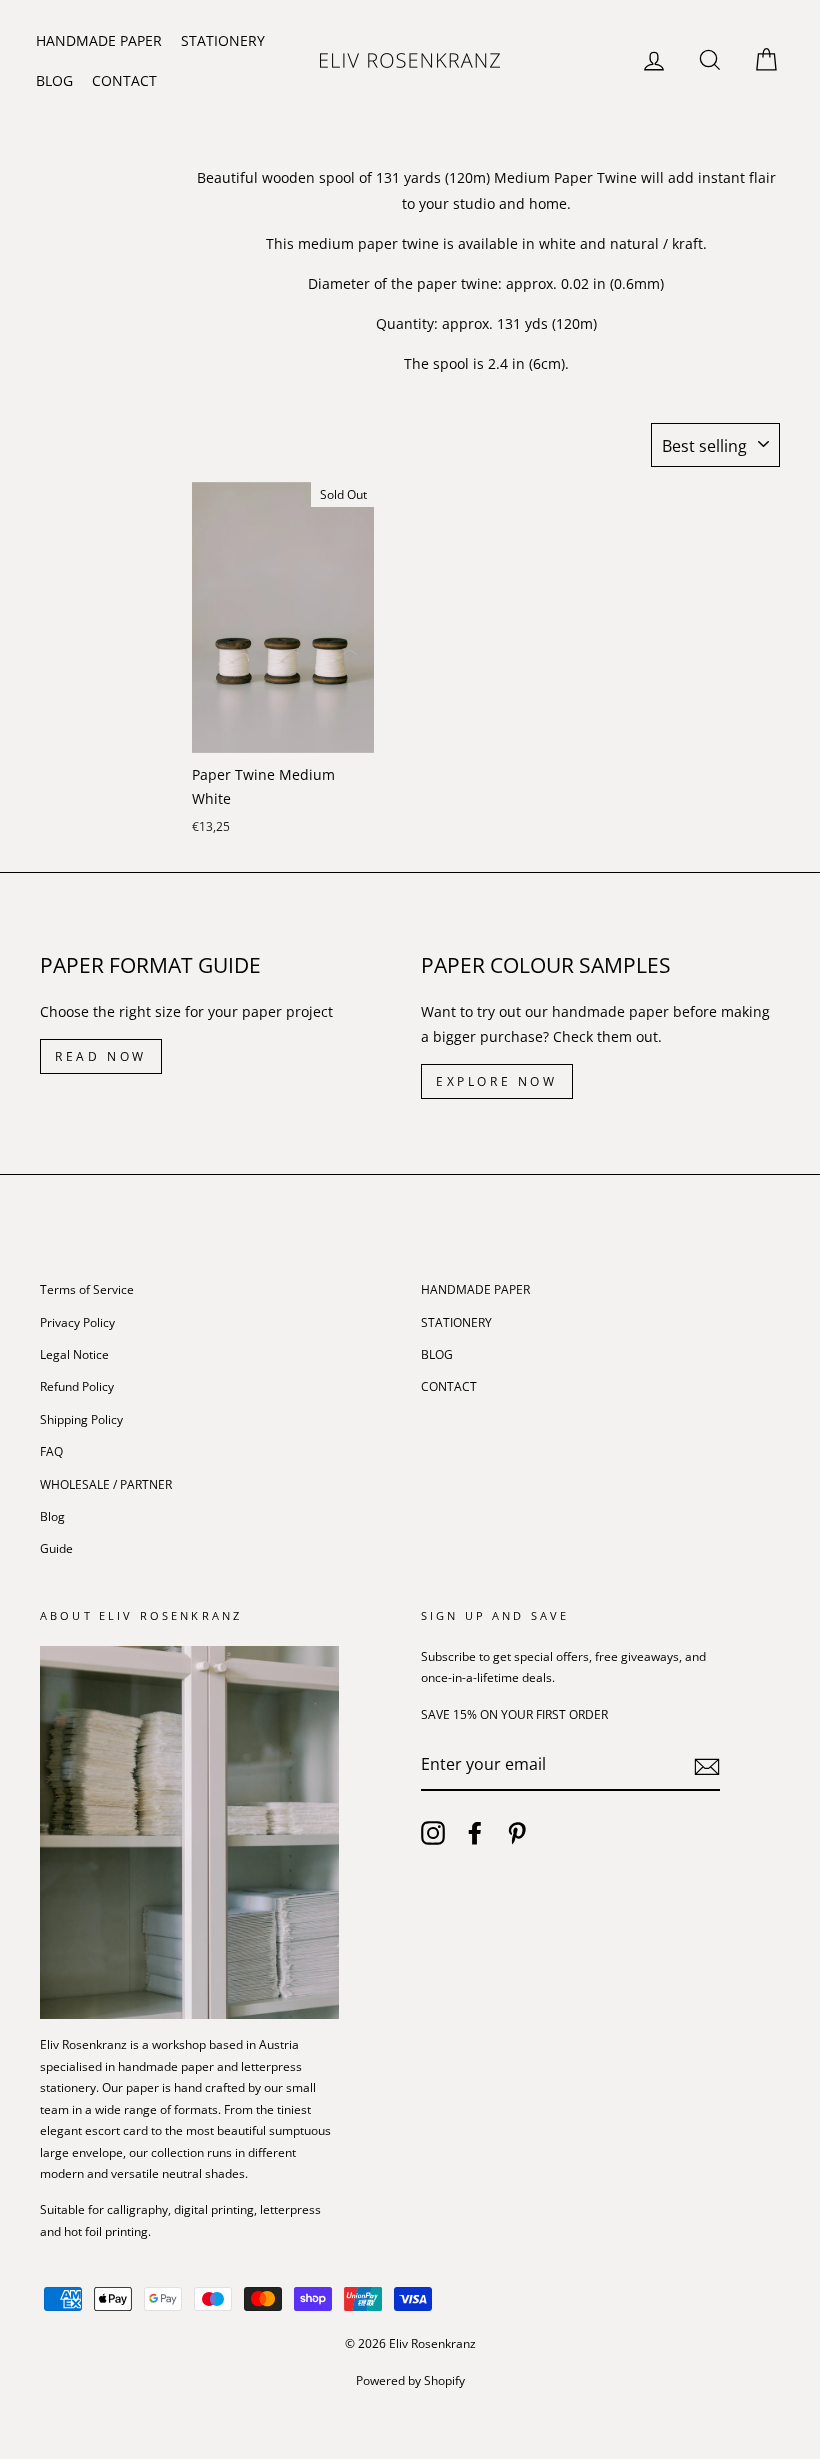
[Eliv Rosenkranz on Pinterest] (517, 1833)
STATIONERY (223, 40)
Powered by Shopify (410, 2380)
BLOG (54, 80)
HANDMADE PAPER (99, 40)
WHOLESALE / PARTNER (106, 1484)
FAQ (51, 1451)
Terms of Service (87, 1289)
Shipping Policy (81, 1419)
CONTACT (124, 80)
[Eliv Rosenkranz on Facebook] (475, 1833)
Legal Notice (74, 1354)
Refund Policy (77, 1386)
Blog (52, 1516)
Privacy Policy (77, 1322)
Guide (56, 1548)
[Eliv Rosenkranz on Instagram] (433, 1833)
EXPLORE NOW (497, 1081)
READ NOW (101, 1056)
